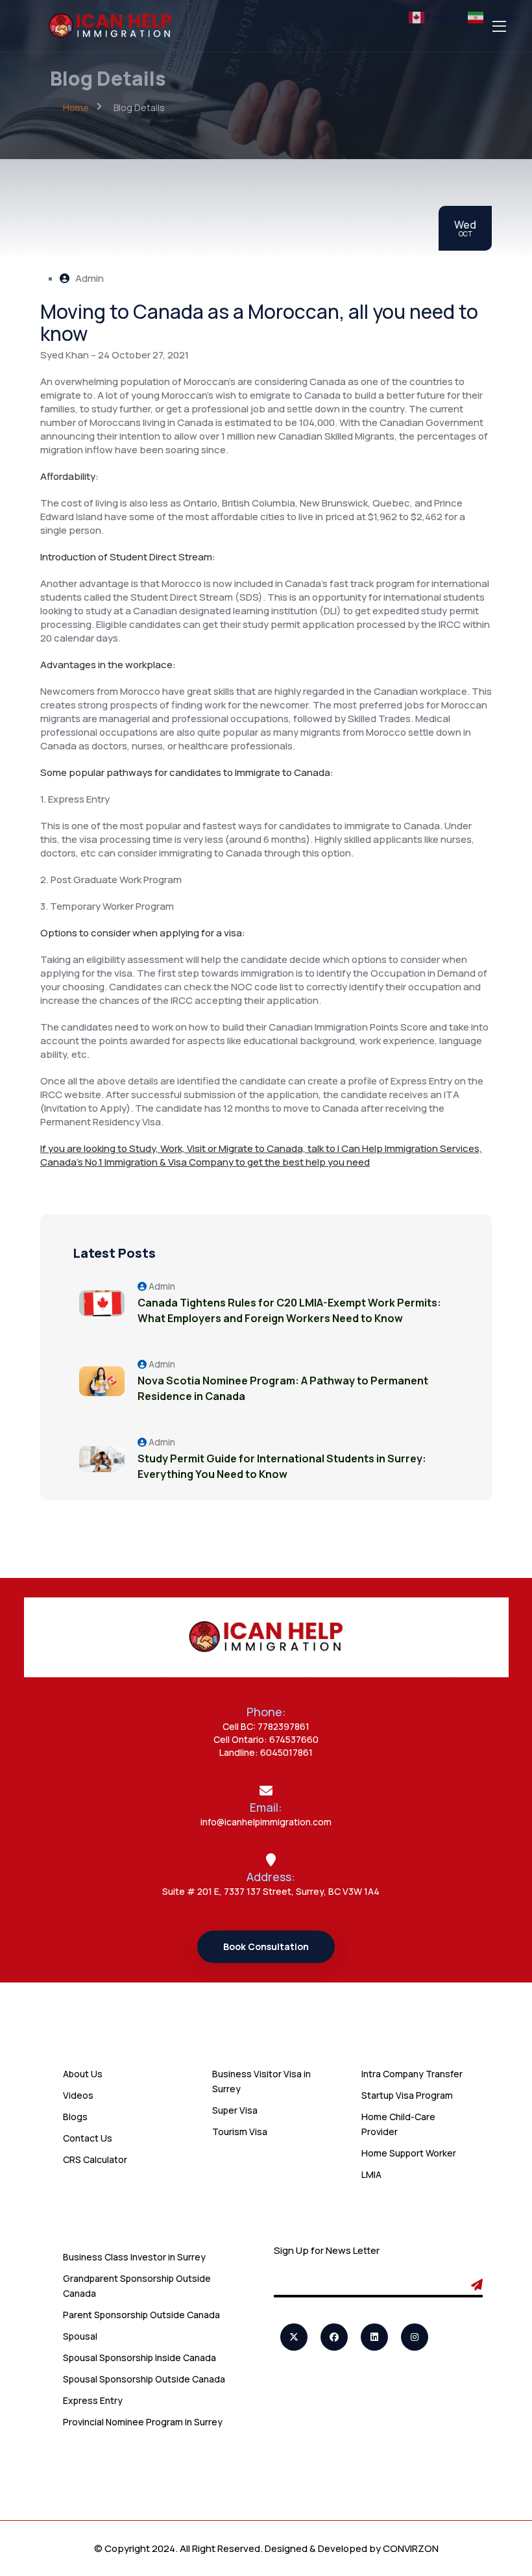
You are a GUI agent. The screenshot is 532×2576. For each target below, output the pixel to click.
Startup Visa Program (407, 2095)
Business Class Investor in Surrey (134, 2257)
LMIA (371, 2174)
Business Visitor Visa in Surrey (261, 2081)
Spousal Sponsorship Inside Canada (139, 2357)
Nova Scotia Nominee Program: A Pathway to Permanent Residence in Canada (283, 1388)
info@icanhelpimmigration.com (266, 1822)
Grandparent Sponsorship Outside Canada (137, 2286)
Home (76, 107)
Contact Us (88, 2138)
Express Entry (93, 2400)
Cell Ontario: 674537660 (266, 1739)
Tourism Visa (240, 2132)
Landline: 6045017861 (266, 1752)
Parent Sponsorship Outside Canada (141, 2315)
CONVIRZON (411, 2548)
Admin (89, 278)
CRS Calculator (95, 2159)
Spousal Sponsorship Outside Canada (144, 2379)
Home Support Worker (409, 2153)
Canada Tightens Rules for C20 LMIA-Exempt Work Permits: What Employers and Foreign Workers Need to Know (289, 1310)
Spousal (80, 2336)
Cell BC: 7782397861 (266, 1726)
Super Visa (235, 2110)
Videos (78, 2095)
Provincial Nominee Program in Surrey (143, 2422)
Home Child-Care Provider (398, 2124)
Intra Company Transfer (412, 2074)
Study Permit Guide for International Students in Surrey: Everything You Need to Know (282, 1466)
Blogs (75, 2117)
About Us (83, 2074)
